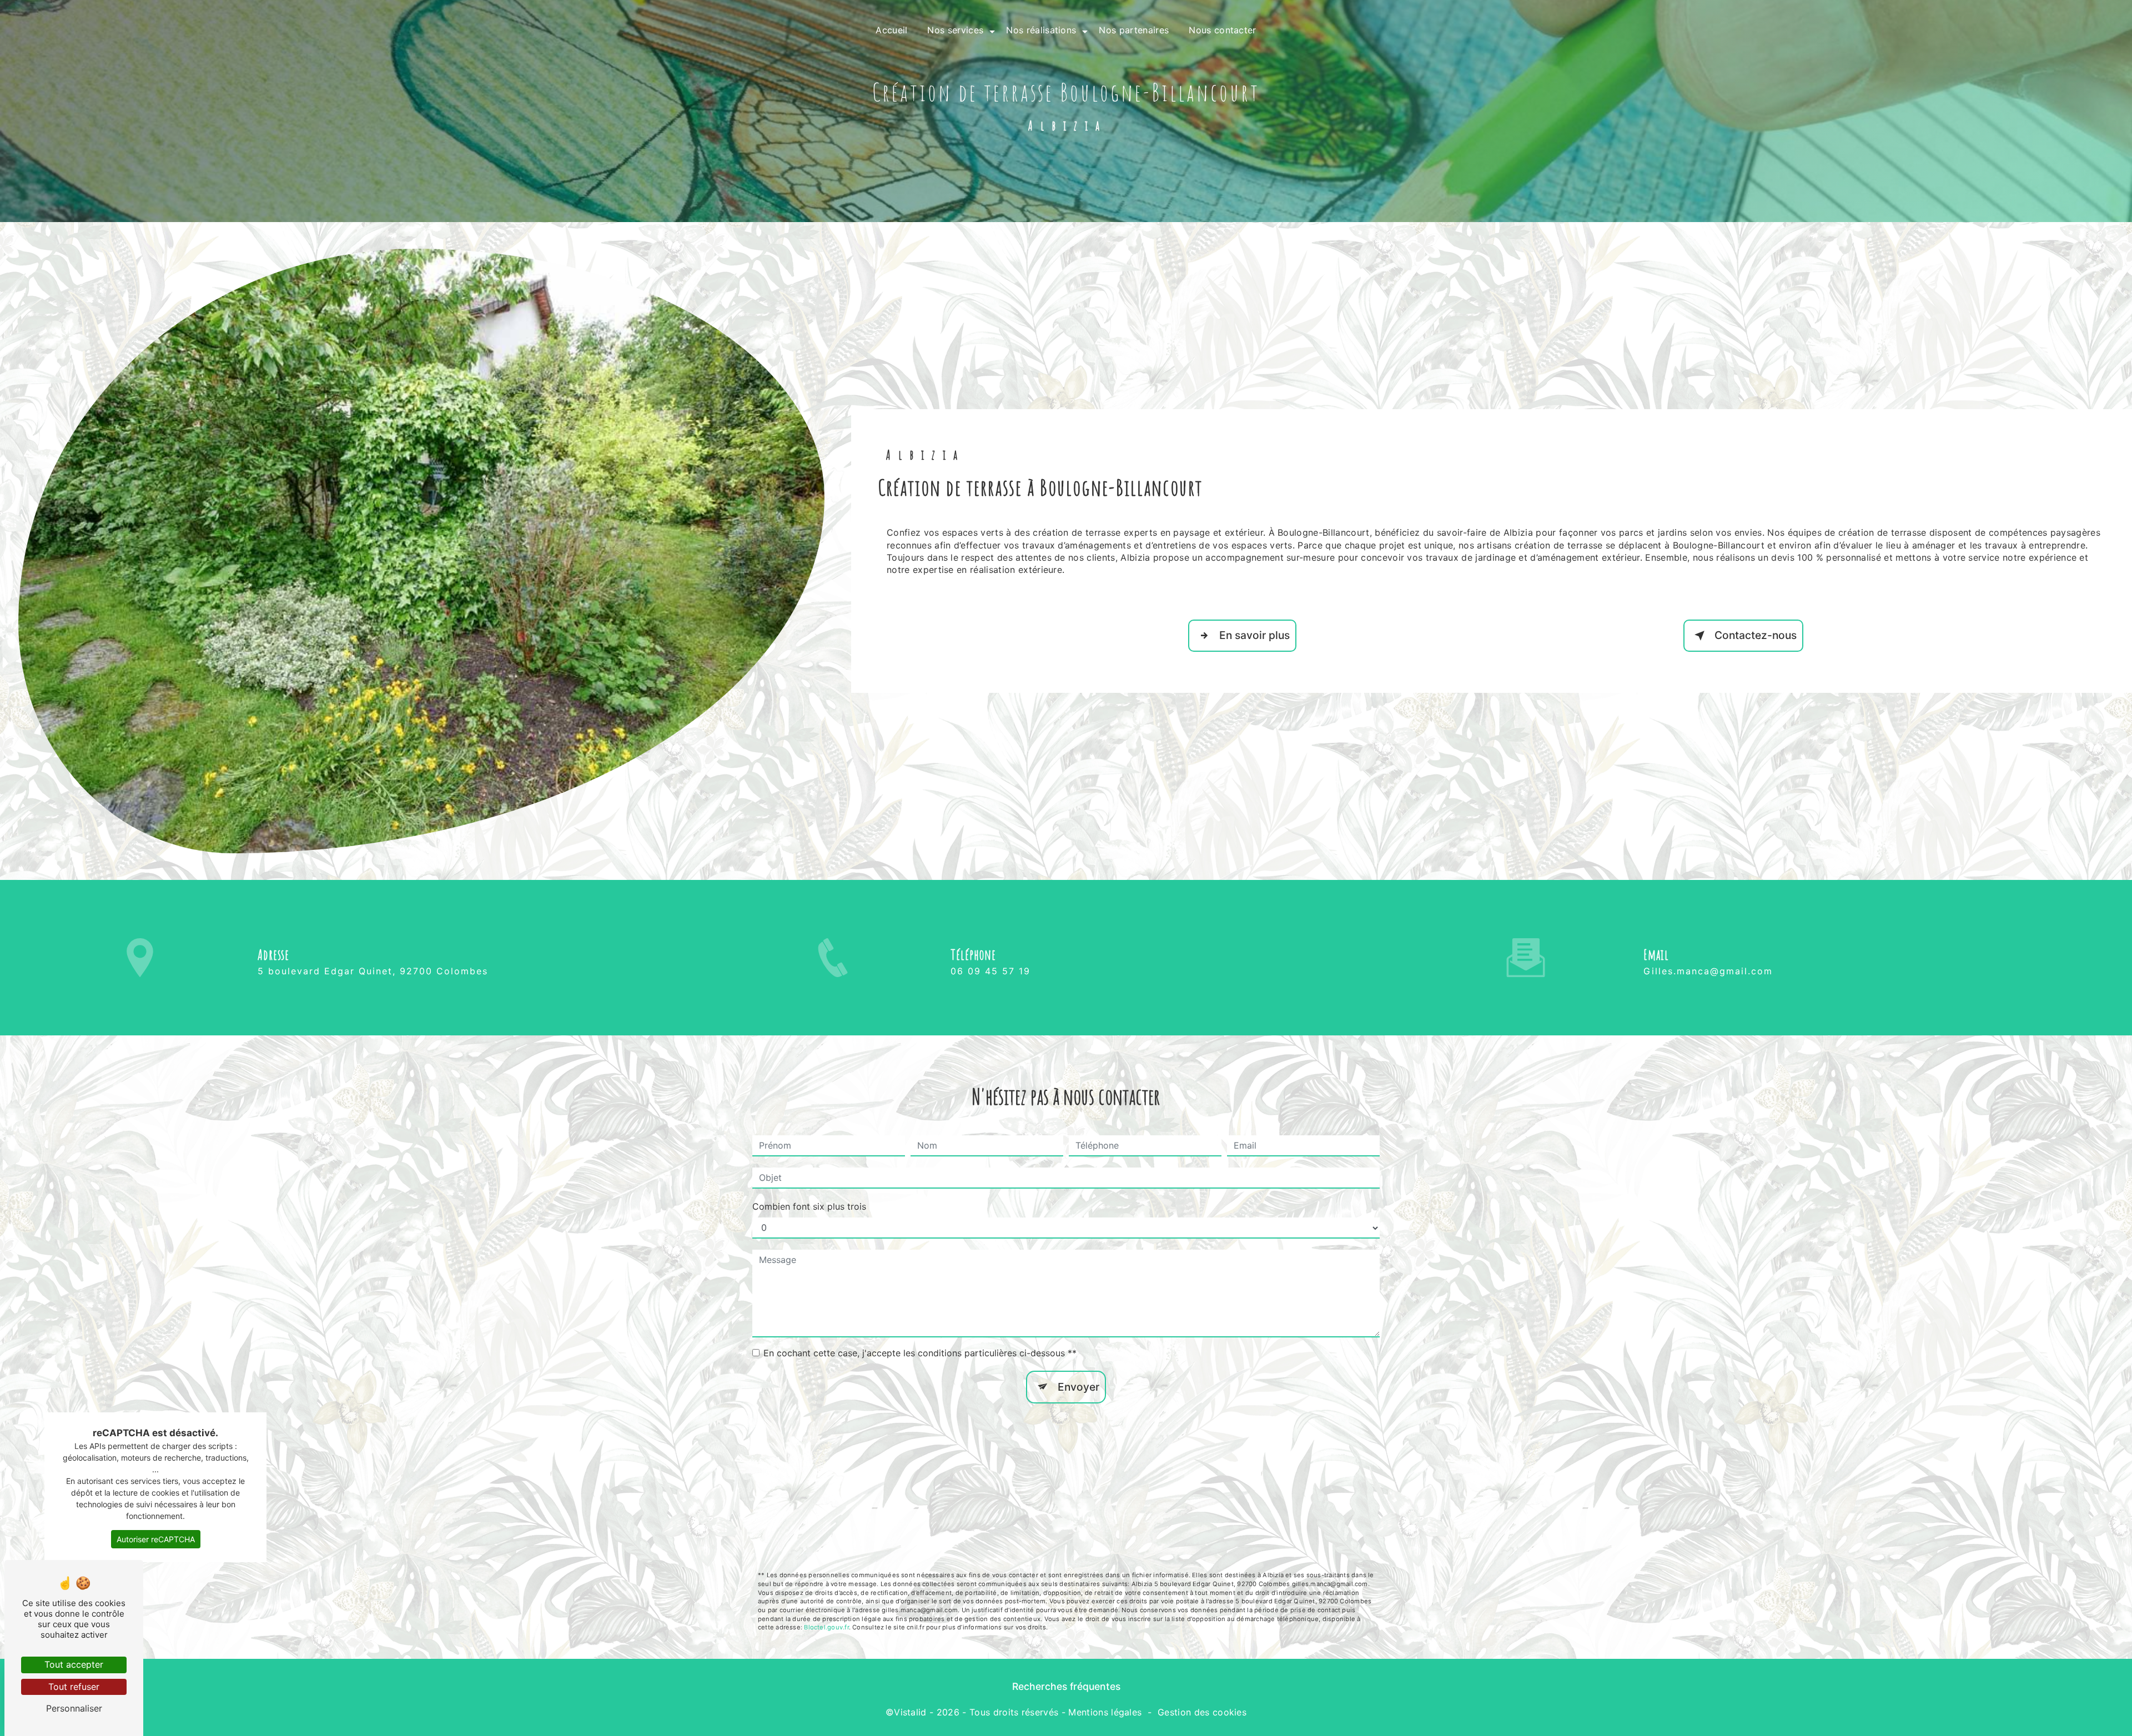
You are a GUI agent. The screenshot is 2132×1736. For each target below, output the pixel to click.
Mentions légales (1105, 1712)
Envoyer (1078, 1387)
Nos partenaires (1134, 30)
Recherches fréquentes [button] (1066, 1686)
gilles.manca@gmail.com (1708, 971)
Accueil (891, 30)
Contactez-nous (1756, 635)
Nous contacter (1222, 30)
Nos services (955, 30)
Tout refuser (74, 1687)
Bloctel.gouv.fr (826, 1627)
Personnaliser (74, 1708)
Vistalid (910, 1712)
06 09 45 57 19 (990, 971)
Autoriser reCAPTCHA (156, 1539)
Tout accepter (74, 1664)
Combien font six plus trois (809, 1206)
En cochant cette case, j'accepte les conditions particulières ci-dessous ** (920, 1353)
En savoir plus (1254, 635)
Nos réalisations (1041, 30)
